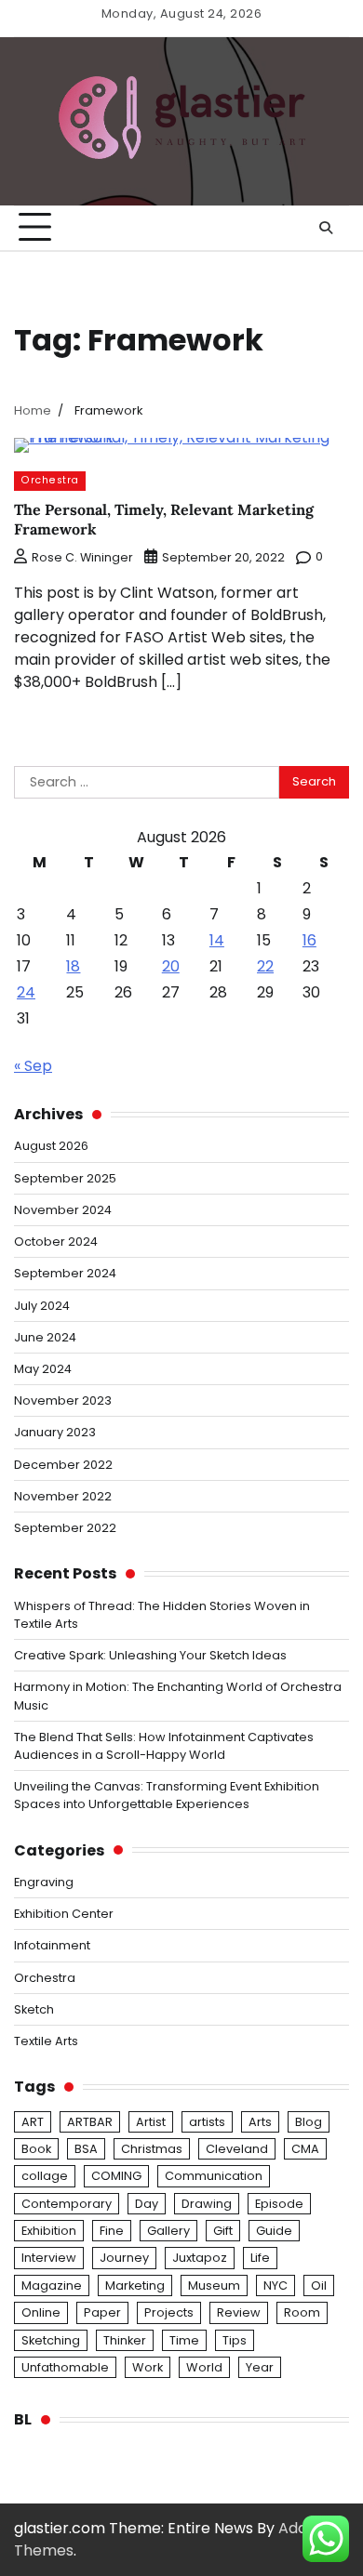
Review (239, 2312)
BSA (86, 2149)
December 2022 (63, 1465)
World (204, 2367)
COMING (116, 2176)
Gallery (168, 2231)
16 (309, 940)
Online (41, 2312)
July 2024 (42, 1306)
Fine (112, 2231)
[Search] (326, 228)
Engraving (44, 1882)
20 (171, 966)
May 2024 (43, 1369)
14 (217, 940)
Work (148, 2367)
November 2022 (63, 1496)
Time (184, 2340)
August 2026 (51, 1146)
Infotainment (52, 1945)
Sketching (51, 2340)
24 (26, 992)
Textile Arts (46, 2041)
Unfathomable (65, 2367)
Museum (214, 2285)
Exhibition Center (64, 1914)
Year (260, 2367)
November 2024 (63, 1210)
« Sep (33, 1066)
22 (265, 966)
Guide (274, 2231)
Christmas (152, 2149)
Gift (223, 2231)
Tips (235, 2340)
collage (45, 2176)
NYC (276, 2285)
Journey (124, 2258)
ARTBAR (90, 2122)
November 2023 (63, 1400)
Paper (102, 2312)
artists (207, 2122)
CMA (305, 2149)
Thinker (125, 2340)
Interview (49, 2258)
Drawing (207, 2204)
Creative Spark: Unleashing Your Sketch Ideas (150, 1655)
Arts (260, 2122)
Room (302, 2312)
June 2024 (45, 1337)
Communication (214, 2176)
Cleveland (237, 2149)
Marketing (135, 2285)
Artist (151, 2122)
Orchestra (50, 480)
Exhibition (49, 2231)
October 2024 (56, 1242)
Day (147, 2204)
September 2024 (65, 1273)
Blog (309, 2122)
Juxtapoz (200, 2258)
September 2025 (65, 1178)
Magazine (52, 2285)
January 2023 (55, 1432)
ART (33, 2122)
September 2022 (65, 1528)
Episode (279, 2204)
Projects (169, 2312)
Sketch (34, 2009)
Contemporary (67, 2204)
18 (73, 966)
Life (260, 2258)
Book (36, 2149)
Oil (319, 2285)
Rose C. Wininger (82, 557)
